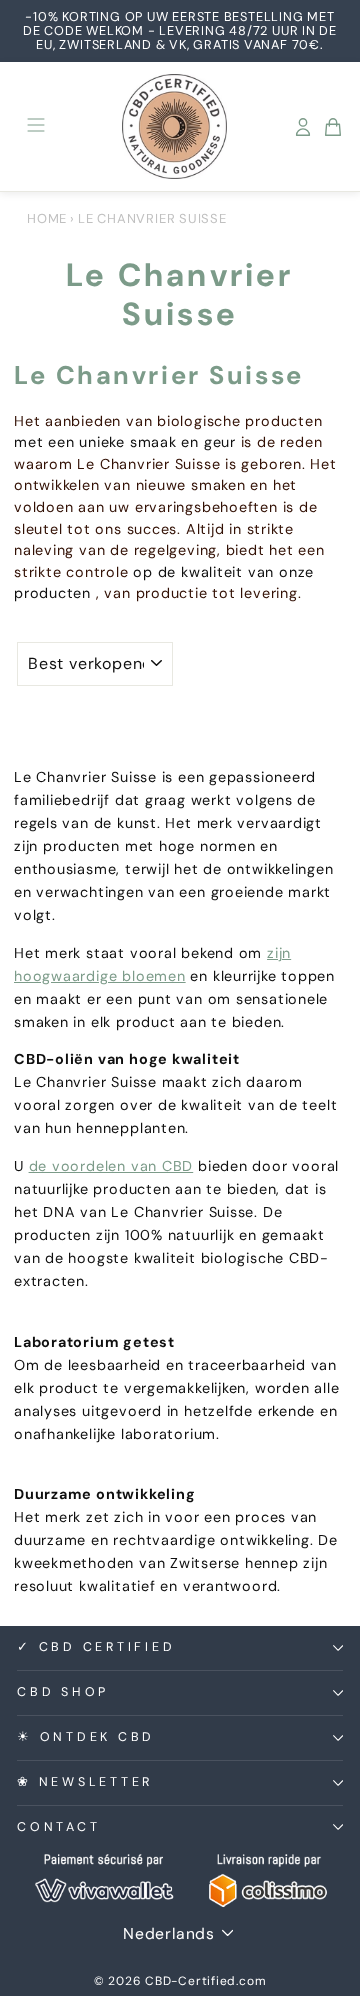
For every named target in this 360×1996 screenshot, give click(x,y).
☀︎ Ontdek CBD (86, 1737)
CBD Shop (63, 1692)
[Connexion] (303, 127)
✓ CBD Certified (96, 1647)
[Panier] (333, 127)
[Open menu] (36, 126)
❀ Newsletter (85, 1782)
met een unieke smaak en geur (125, 442)
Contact (58, 1827)
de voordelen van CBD (111, 1166)
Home (47, 218)
